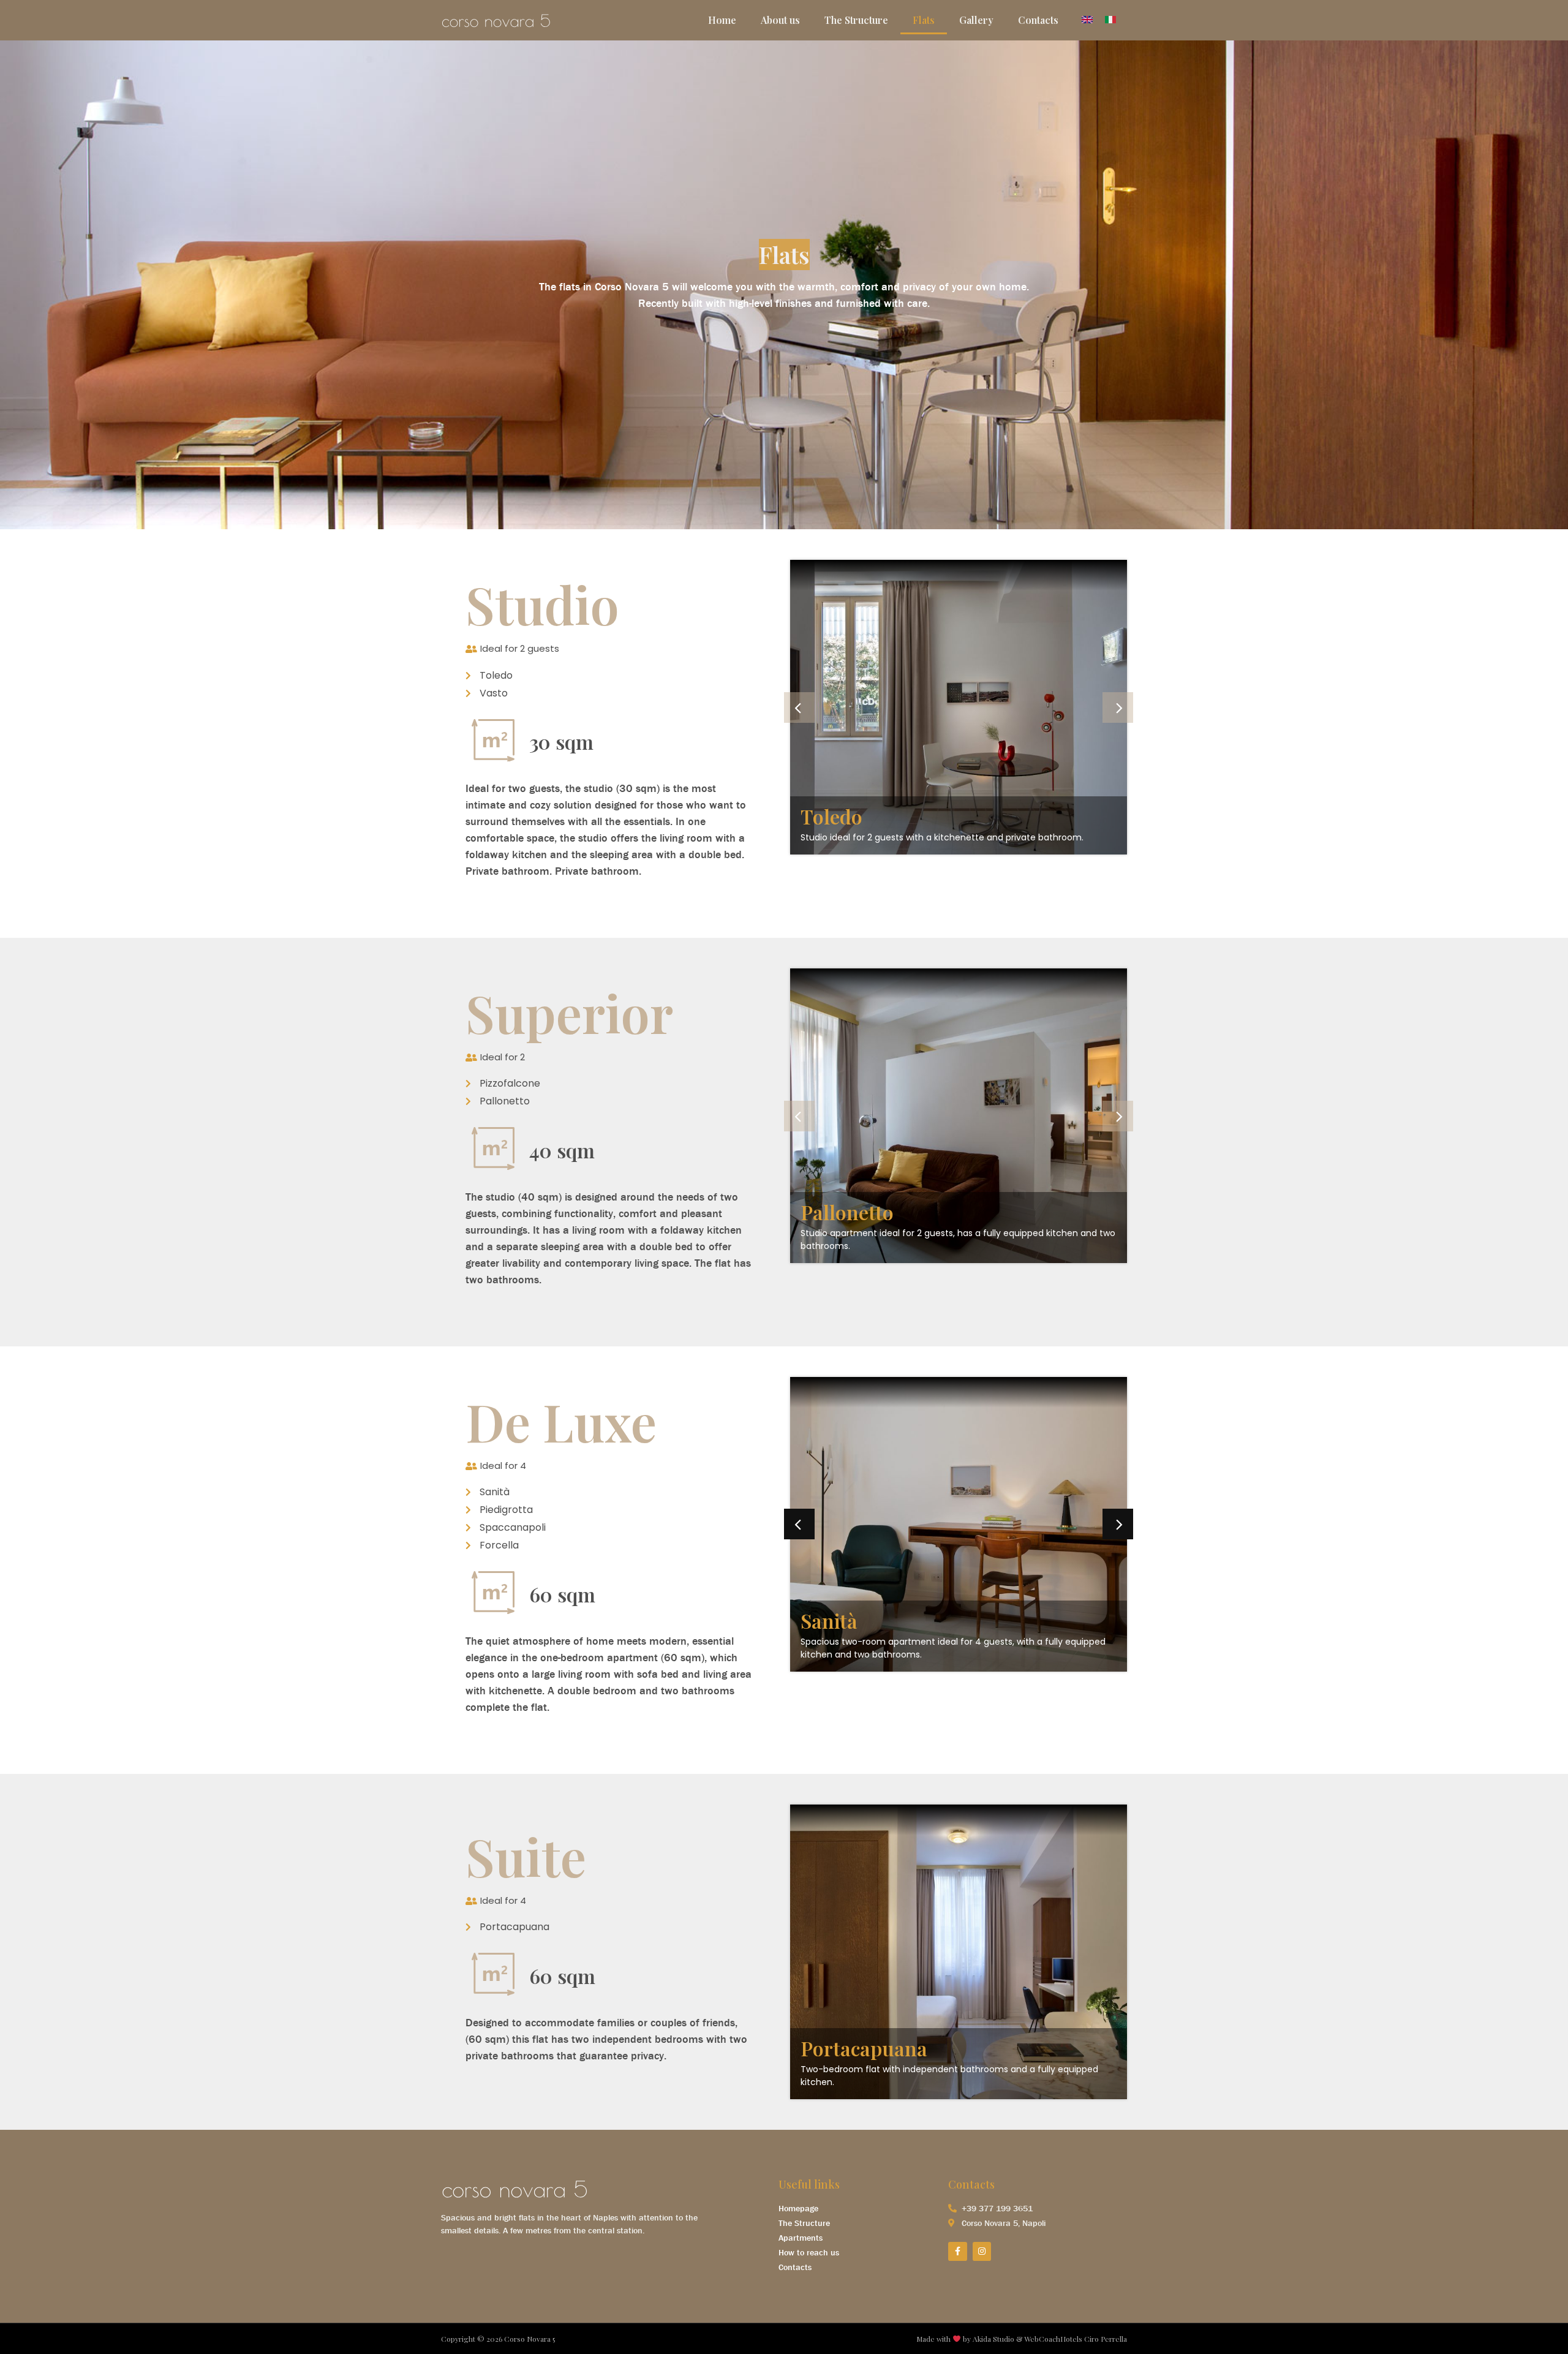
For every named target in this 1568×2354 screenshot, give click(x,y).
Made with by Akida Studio (965, 2339)
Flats (924, 20)
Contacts (1038, 20)
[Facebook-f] (958, 2251)
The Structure (856, 20)
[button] (799, 707)
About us (780, 20)
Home (722, 20)
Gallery (976, 20)
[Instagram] (982, 2251)
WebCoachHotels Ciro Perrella (1076, 2339)
